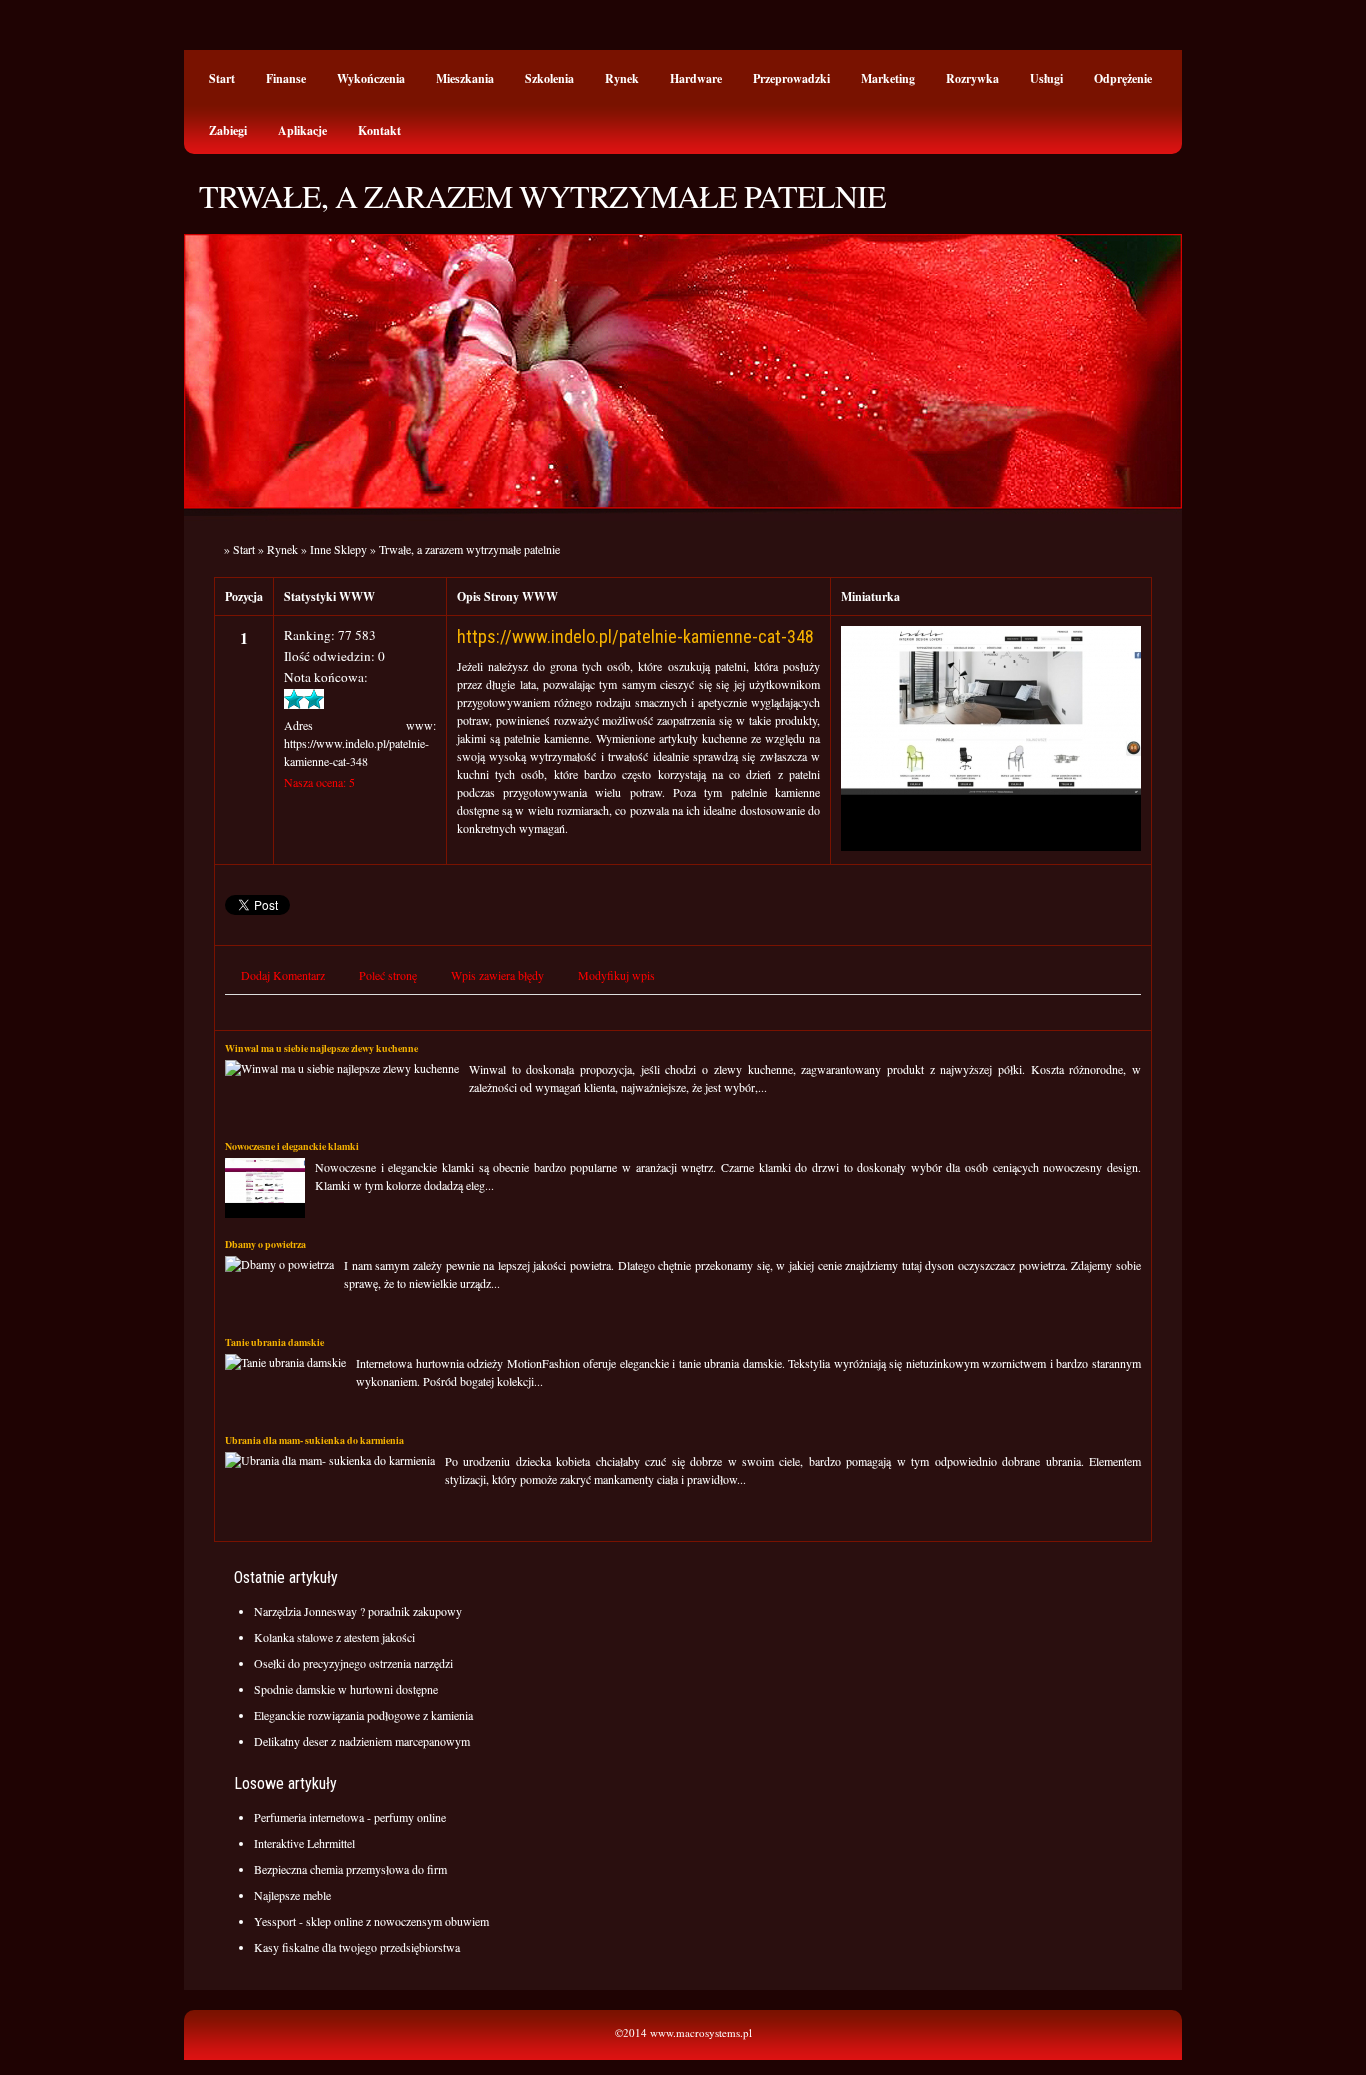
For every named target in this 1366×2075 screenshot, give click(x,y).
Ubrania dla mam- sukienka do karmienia (314, 1440)
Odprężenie (1123, 78)
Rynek (622, 78)
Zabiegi (228, 130)
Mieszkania (465, 78)
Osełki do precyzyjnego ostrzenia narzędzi (353, 1663)
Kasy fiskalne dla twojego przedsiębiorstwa (357, 1947)
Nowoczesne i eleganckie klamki (292, 1146)
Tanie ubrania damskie (274, 1342)
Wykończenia (371, 78)
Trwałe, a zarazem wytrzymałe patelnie (469, 549)
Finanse (286, 78)
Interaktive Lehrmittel (304, 1843)
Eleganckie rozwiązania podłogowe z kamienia (363, 1715)
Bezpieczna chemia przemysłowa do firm (350, 1869)
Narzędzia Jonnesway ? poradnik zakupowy (358, 1611)
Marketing (888, 78)
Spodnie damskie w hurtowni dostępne (346, 1689)
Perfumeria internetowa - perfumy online (350, 1817)
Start (222, 78)
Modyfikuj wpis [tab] (616, 975)
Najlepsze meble (292, 1895)
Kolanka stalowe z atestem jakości (334, 1637)
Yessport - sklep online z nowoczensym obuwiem (371, 1921)
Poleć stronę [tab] (388, 975)
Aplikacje (302, 130)
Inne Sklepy (338, 549)
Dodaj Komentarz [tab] (283, 975)
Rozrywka (972, 78)
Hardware (696, 78)
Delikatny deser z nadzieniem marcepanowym (362, 1741)
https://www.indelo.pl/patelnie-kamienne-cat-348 (635, 636)
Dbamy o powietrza (265, 1244)
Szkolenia (549, 78)
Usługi (1046, 78)
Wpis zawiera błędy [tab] (497, 975)
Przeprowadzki (791, 78)
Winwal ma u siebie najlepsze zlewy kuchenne (321, 1048)
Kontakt (379, 130)
